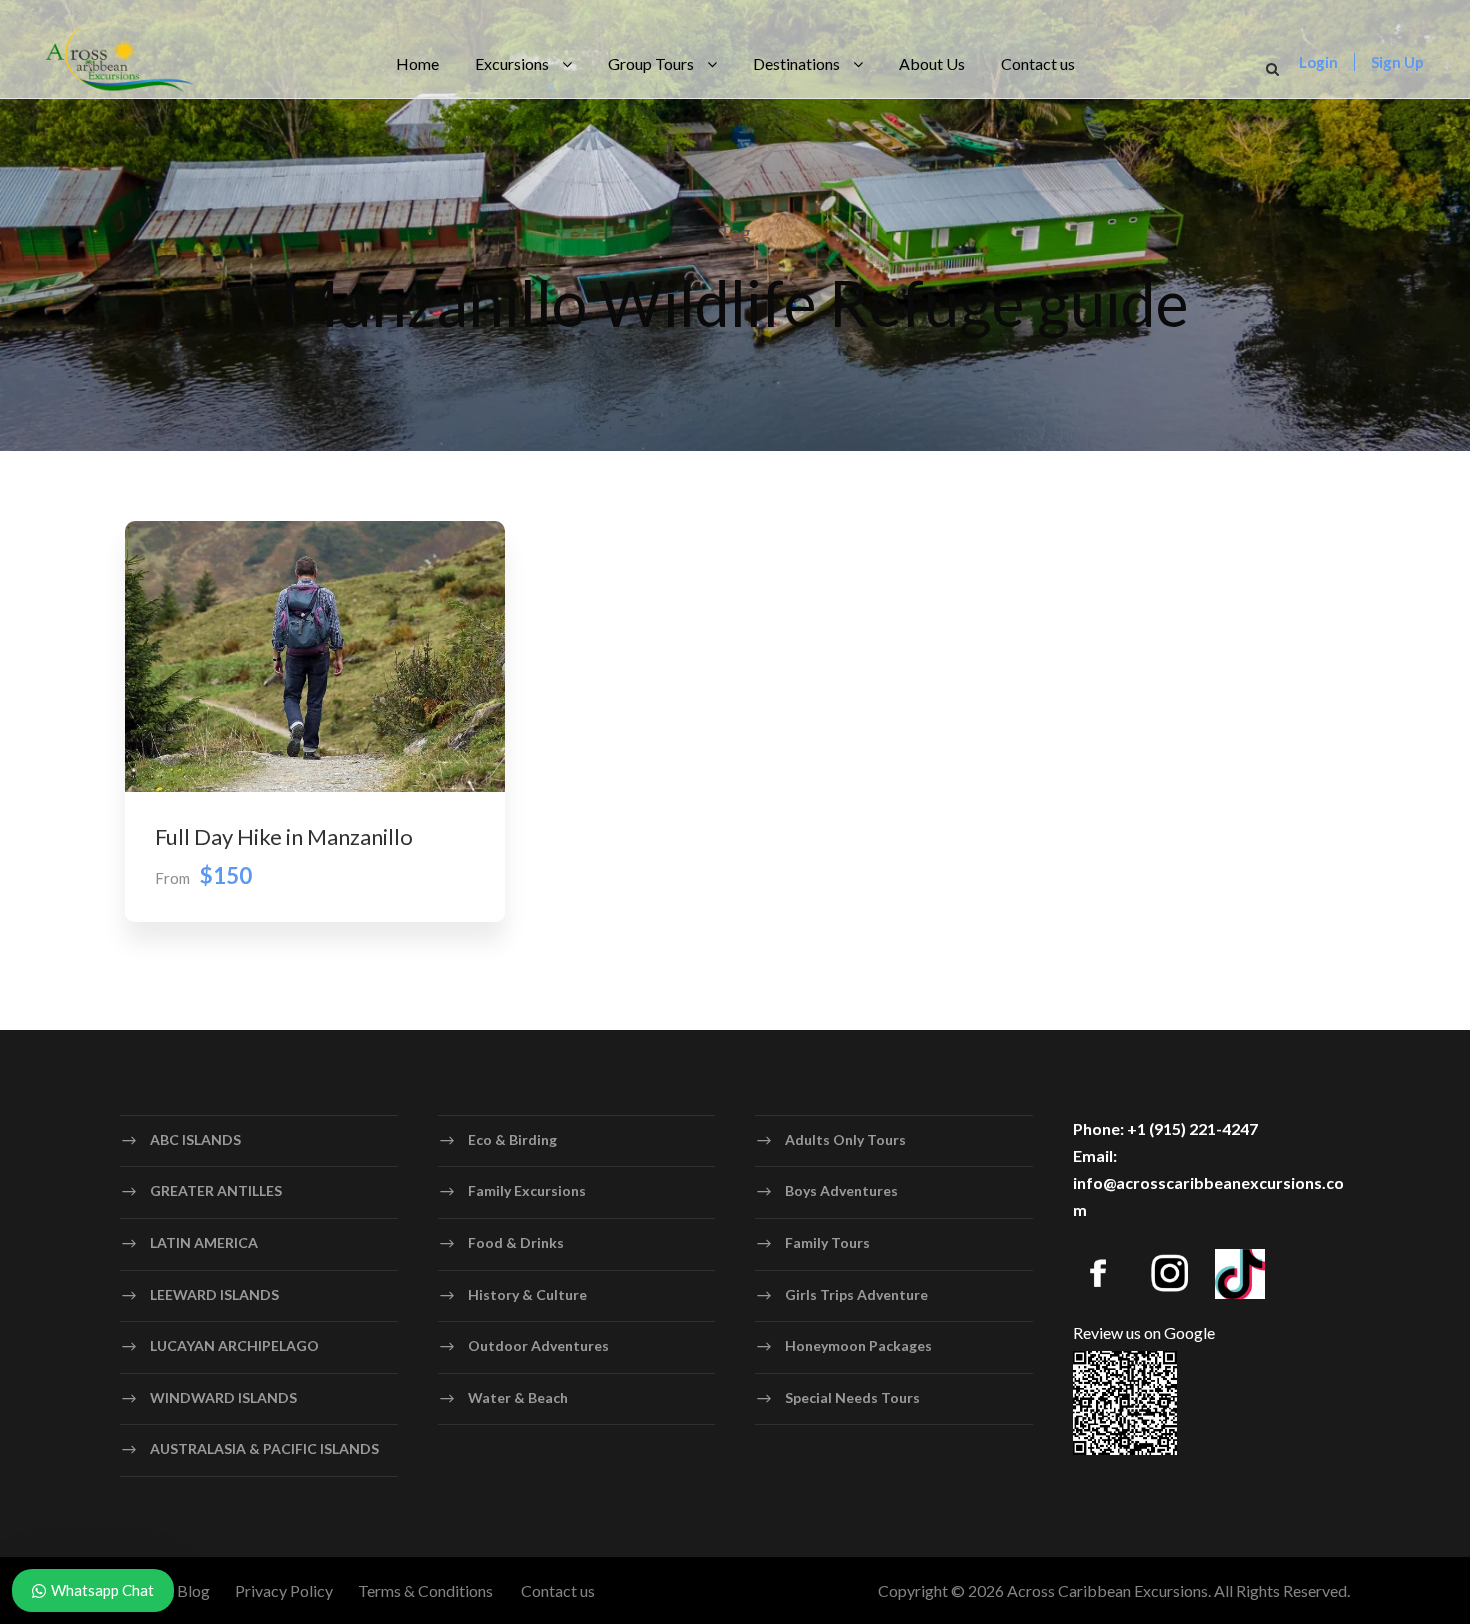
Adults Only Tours (845, 1139)
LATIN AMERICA (204, 1242)
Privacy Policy (284, 1590)
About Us (932, 63)
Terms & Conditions (425, 1590)
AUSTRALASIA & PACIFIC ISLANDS (264, 1448)
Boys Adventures (841, 1190)
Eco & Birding (512, 1139)
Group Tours (651, 63)
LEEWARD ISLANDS (214, 1294)
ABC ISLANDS (195, 1139)
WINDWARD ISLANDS (223, 1397)
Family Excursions (527, 1190)
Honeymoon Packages (858, 1345)
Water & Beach (518, 1397)
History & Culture (527, 1294)
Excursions (512, 63)
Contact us (1038, 63)
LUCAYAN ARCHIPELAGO (234, 1345)
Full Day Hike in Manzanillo (284, 836)
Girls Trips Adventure (856, 1294)
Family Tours (827, 1242)
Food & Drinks (516, 1242)
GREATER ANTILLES (216, 1190)
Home (417, 63)
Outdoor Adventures (538, 1345)
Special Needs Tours (852, 1397)
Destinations (796, 63)
